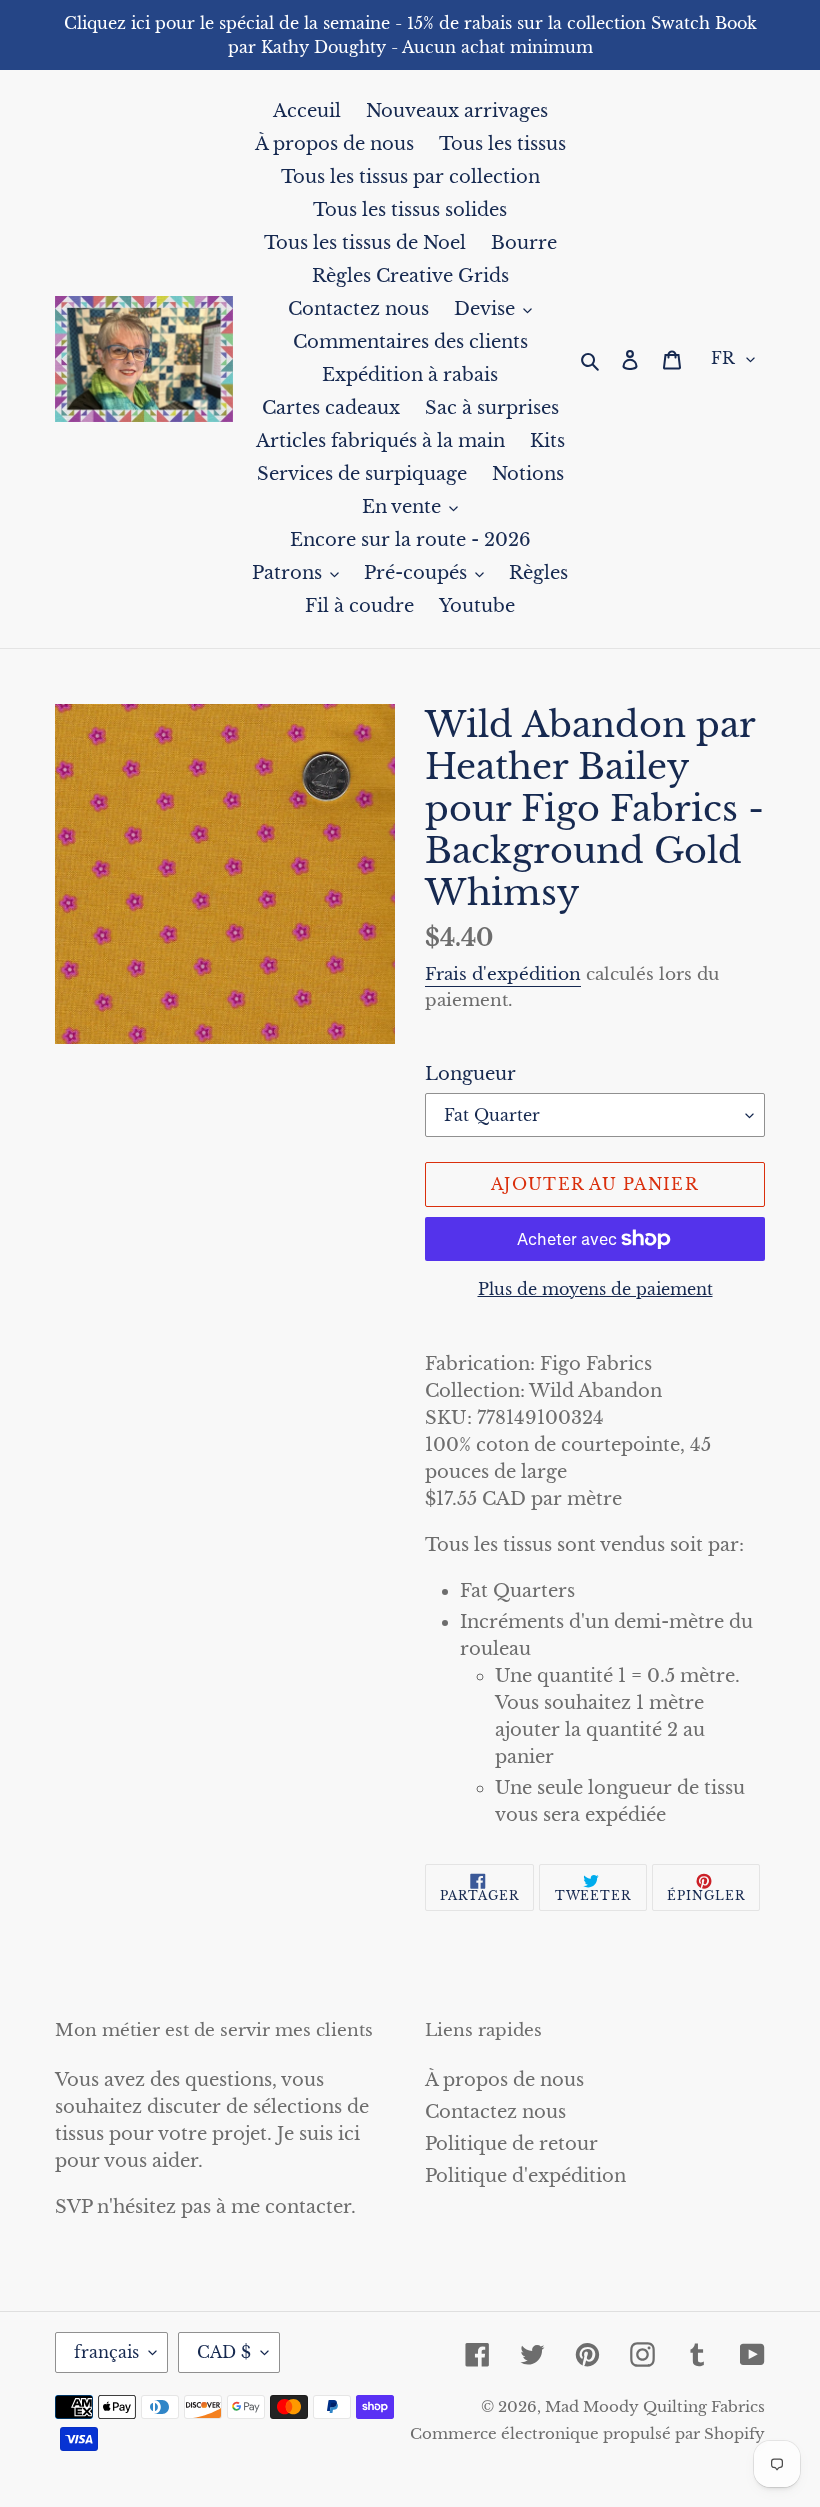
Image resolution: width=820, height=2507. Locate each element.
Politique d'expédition (525, 2176)
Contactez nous (495, 2112)
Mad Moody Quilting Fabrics (655, 2406)
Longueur (470, 1074)
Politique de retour (511, 2144)
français (106, 2352)
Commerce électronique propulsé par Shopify (587, 2433)
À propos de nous (504, 2080)
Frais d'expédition (503, 974)
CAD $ (224, 2352)
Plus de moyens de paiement (595, 1289)
